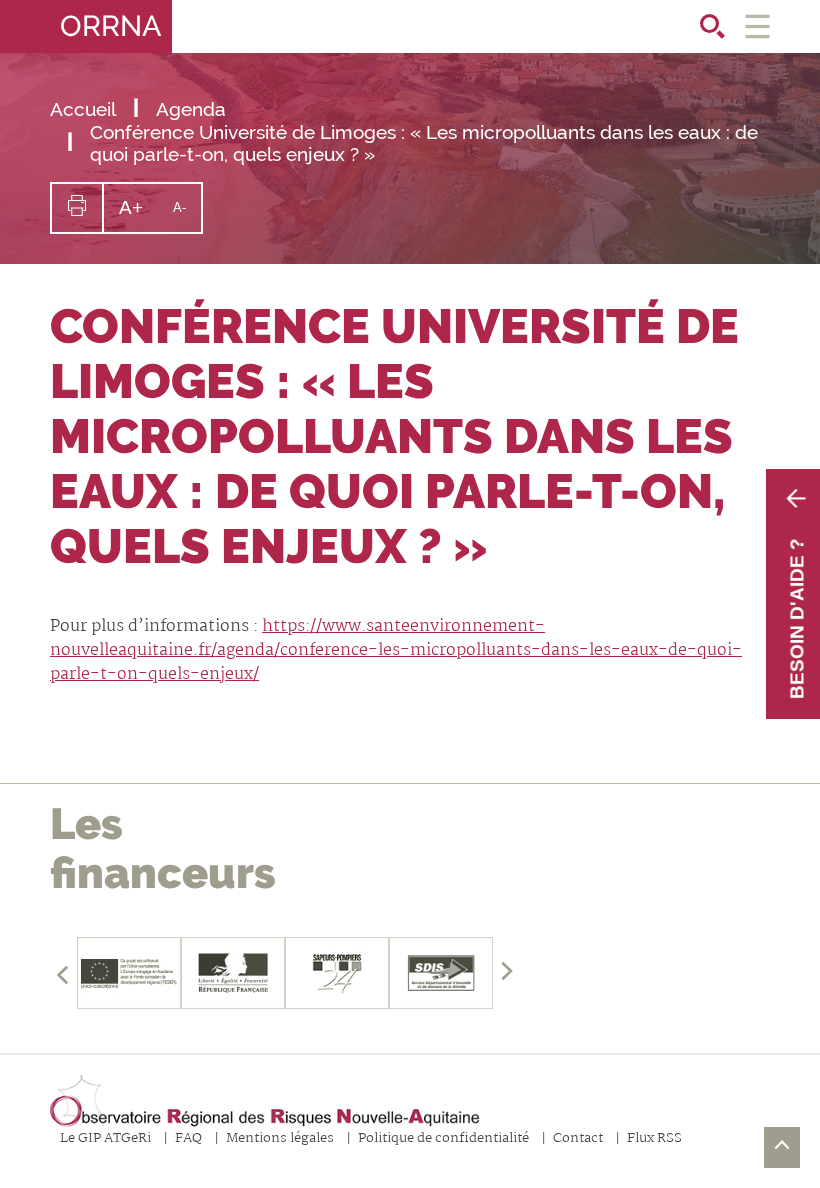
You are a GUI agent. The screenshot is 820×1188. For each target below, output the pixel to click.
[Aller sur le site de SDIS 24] (337, 973)
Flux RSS (654, 1139)
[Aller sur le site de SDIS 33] (441, 973)
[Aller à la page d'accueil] (265, 1102)
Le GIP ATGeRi (105, 1139)
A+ (138, 214)
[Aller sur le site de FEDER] (129, 973)
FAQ (188, 1139)
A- (187, 215)
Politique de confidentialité (443, 1139)
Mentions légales (280, 1139)
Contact (578, 1139)
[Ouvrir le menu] (757, 26)
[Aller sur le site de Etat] (233, 973)
